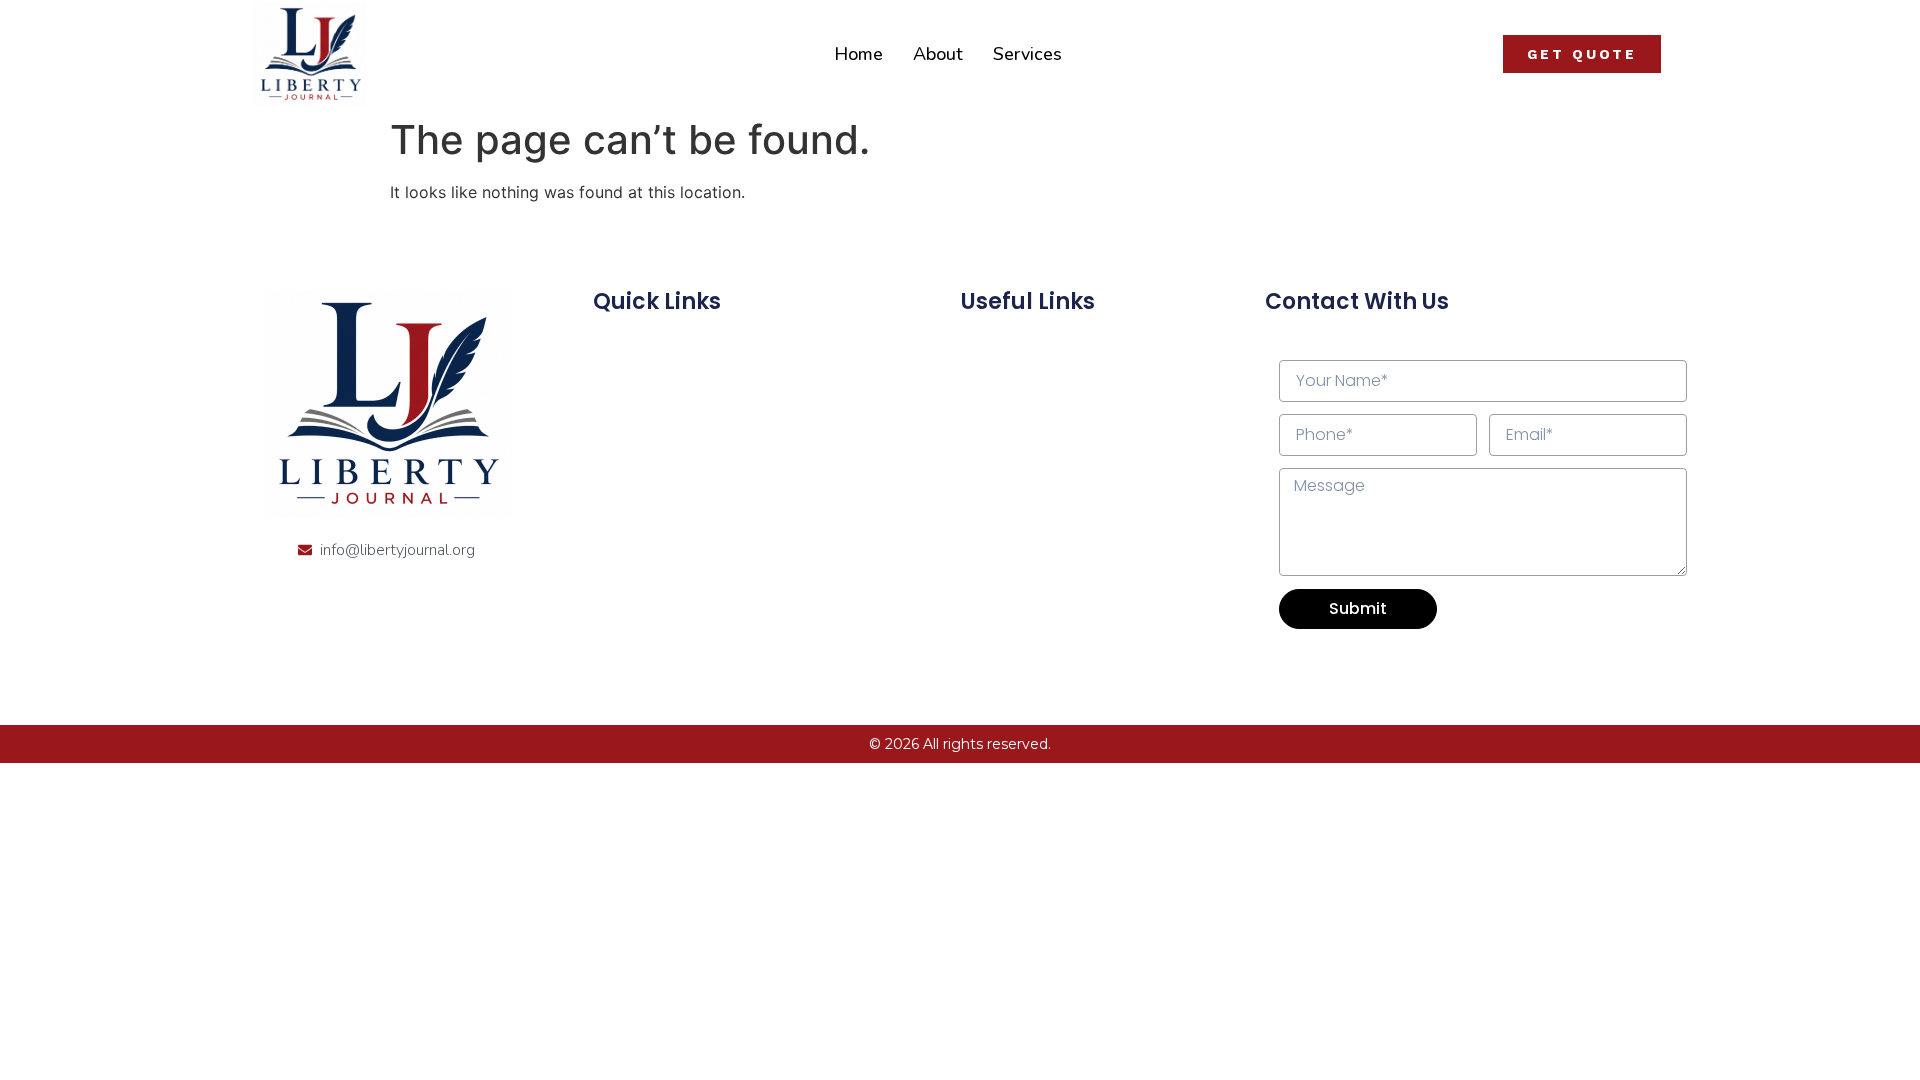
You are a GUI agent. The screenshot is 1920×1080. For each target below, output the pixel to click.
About (938, 54)
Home (858, 54)
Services (1027, 54)
